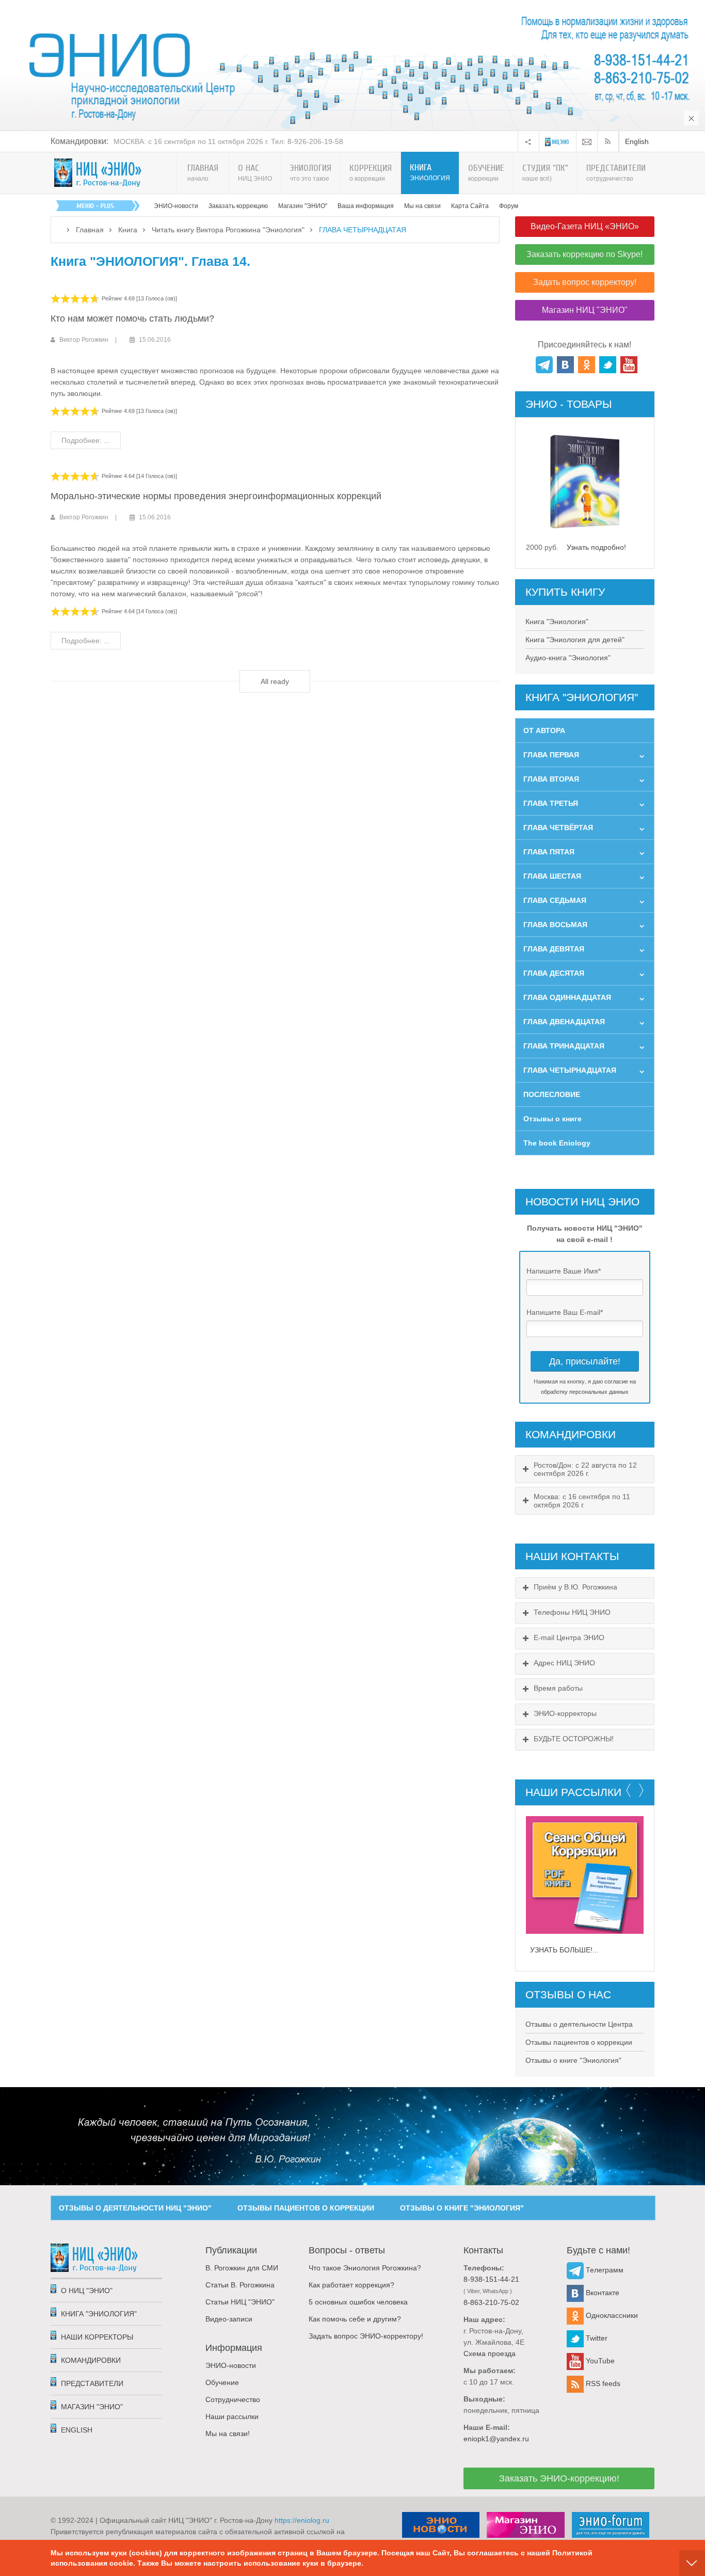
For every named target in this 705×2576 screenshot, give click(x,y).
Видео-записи (229, 2319)
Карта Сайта (470, 206)
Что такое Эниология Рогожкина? (365, 2268)
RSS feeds (602, 2383)
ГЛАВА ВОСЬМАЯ (555, 925)
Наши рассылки (232, 2416)
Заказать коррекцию (238, 206)
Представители (92, 2383)
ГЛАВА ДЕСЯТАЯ (554, 973)
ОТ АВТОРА (544, 730)
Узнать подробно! (596, 547)
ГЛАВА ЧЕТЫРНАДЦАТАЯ (570, 1070)
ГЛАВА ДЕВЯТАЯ (554, 949)
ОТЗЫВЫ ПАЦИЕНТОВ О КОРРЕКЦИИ (306, 2208)
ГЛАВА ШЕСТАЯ (552, 876)
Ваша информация (366, 206)
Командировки (91, 2360)
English (637, 141)
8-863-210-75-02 (491, 2302)
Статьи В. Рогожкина (240, 2285)
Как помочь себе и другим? (355, 2319)
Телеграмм (604, 2270)
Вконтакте (602, 2293)
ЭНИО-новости (176, 206)
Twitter (596, 2338)
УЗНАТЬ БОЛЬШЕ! (561, 1950)
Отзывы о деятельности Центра (579, 2024)
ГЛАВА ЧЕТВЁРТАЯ (558, 828)
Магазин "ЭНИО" (303, 206)
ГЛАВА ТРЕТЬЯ (551, 803)
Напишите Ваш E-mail (565, 1312)
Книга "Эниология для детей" (575, 640)
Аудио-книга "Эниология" (568, 658)
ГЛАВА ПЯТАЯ (549, 852)
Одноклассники (611, 2315)
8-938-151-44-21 (491, 2279)
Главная (90, 230)
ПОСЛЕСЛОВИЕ (552, 1094)
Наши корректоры (97, 2337)
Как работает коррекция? (351, 2285)
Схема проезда (490, 2354)
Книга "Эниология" (557, 622)
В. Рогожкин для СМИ (242, 2268)
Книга (128, 230)
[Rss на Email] (587, 141)
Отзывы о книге (552, 1119)
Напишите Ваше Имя (564, 1271)
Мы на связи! (228, 2434)
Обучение (222, 2382)
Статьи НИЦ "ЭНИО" (240, 2302)
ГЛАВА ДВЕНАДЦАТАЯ (564, 1022)
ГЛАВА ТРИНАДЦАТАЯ (564, 1046)
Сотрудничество (233, 2399)
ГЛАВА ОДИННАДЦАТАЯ (567, 997)
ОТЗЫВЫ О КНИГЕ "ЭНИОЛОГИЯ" (462, 2208)
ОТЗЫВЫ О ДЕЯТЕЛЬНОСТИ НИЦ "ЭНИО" (135, 2208)
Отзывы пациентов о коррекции (579, 2042)
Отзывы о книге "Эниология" (573, 2060)
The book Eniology (557, 1143)
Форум (509, 206)
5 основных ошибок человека (358, 2302)
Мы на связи (422, 206)
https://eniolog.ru (302, 2520)
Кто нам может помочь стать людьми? (132, 319)
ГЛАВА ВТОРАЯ (551, 779)
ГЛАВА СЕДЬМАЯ (555, 900)
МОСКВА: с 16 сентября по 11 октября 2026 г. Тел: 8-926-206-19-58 (228, 141)
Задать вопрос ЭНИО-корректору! (366, 2336)
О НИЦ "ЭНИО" (87, 2291)
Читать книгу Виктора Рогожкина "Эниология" (228, 230)
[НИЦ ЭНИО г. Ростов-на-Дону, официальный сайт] (98, 173)
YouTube (599, 2361)
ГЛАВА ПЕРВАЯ (551, 755)
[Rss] (610, 141)
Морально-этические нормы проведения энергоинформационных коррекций (216, 496)
